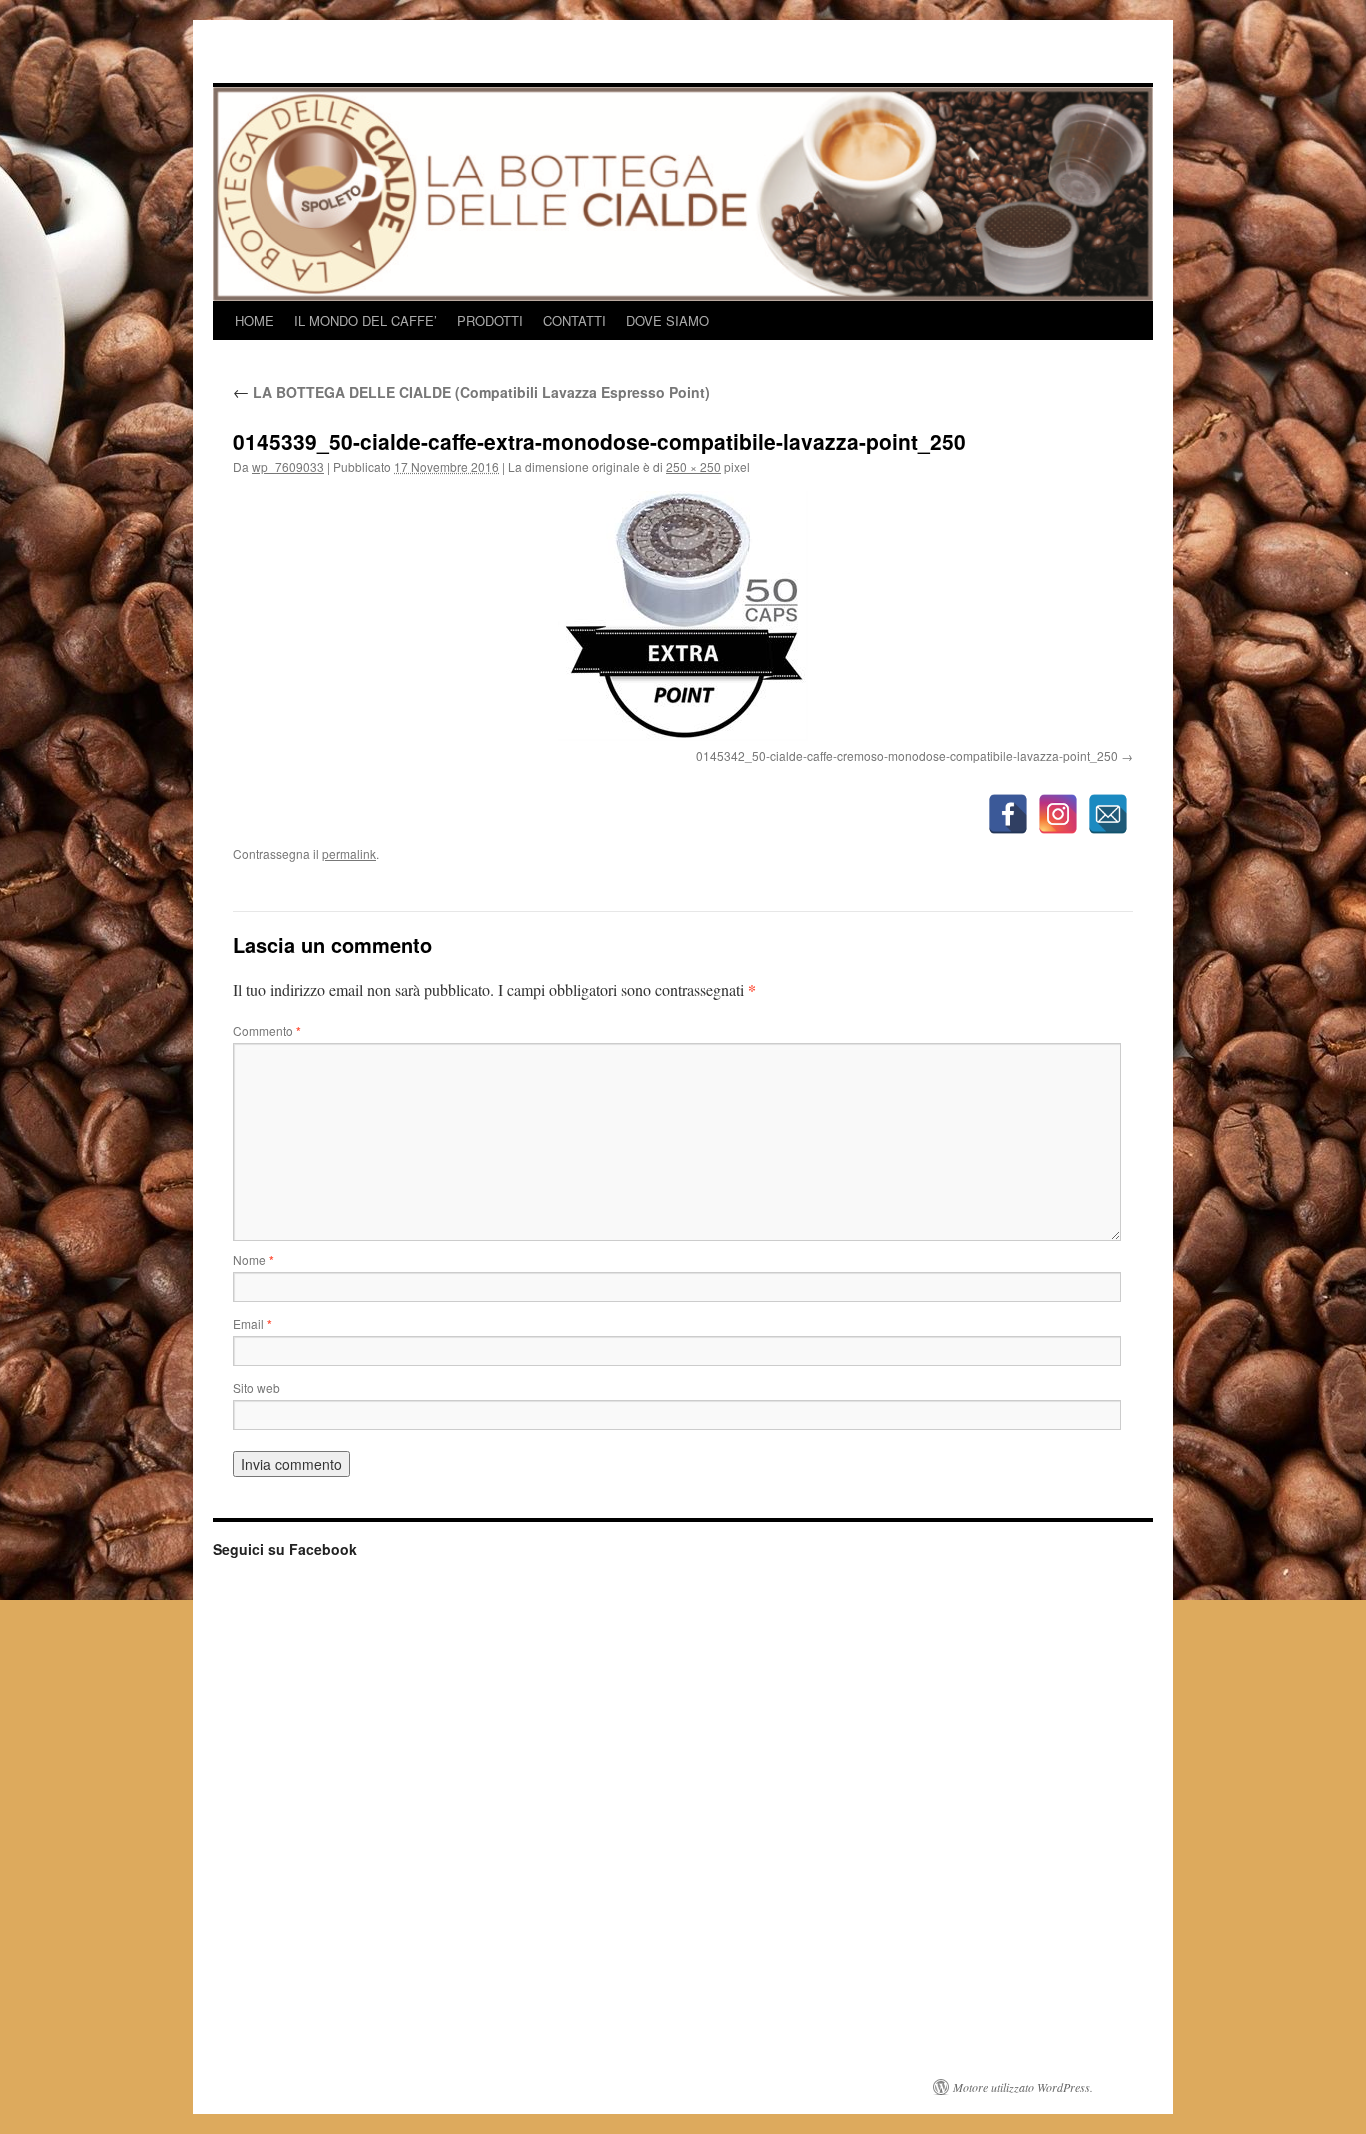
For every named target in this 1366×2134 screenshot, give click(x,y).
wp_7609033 (288, 466)
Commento (267, 1030)
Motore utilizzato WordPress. (1023, 2087)
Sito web (256, 1387)
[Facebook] (1008, 814)
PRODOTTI (490, 320)
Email (252, 1323)
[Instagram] (1058, 814)
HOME (254, 320)
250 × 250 (693, 466)
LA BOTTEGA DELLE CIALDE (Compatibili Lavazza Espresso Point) (471, 392)
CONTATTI (574, 320)
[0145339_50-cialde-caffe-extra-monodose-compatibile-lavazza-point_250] (683, 616)
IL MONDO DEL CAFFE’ (365, 320)
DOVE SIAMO (667, 320)
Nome (253, 1259)
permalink (349, 853)
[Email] (1108, 814)
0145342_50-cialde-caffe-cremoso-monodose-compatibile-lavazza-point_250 (907, 755)
